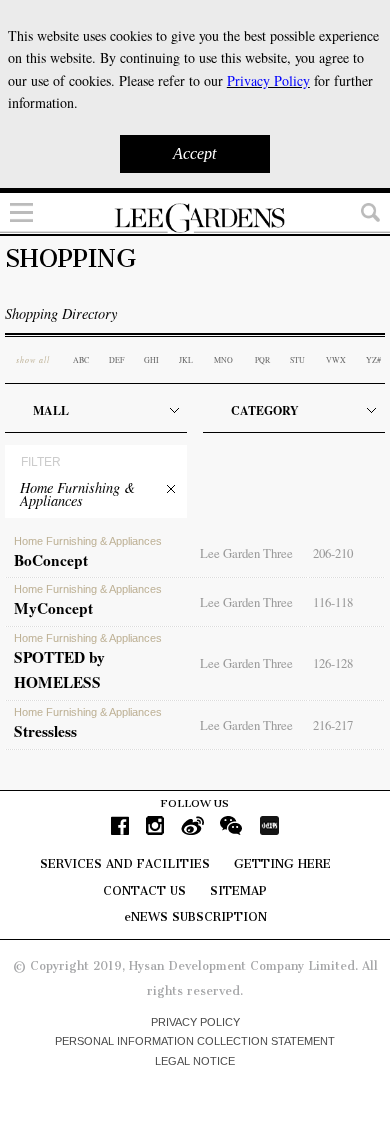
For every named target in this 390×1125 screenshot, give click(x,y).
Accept (194, 153)
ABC (81, 360)
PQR (262, 360)
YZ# (373, 360)
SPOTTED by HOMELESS (88, 663)
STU (297, 360)
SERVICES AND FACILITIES (125, 864)
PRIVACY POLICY (195, 1022)
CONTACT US (144, 891)
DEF (116, 360)
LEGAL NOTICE (195, 1061)
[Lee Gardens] (195, 218)
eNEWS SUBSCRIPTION (195, 917)
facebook (120, 825)
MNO (223, 360)
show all (33, 359)
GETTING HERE (282, 864)
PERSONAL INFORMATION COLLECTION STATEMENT (195, 1041)
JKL (186, 360)
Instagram (155, 825)
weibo (192, 825)
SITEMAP (238, 891)
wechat (231, 825)
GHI (151, 360)
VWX (336, 360)
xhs (269, 825)
